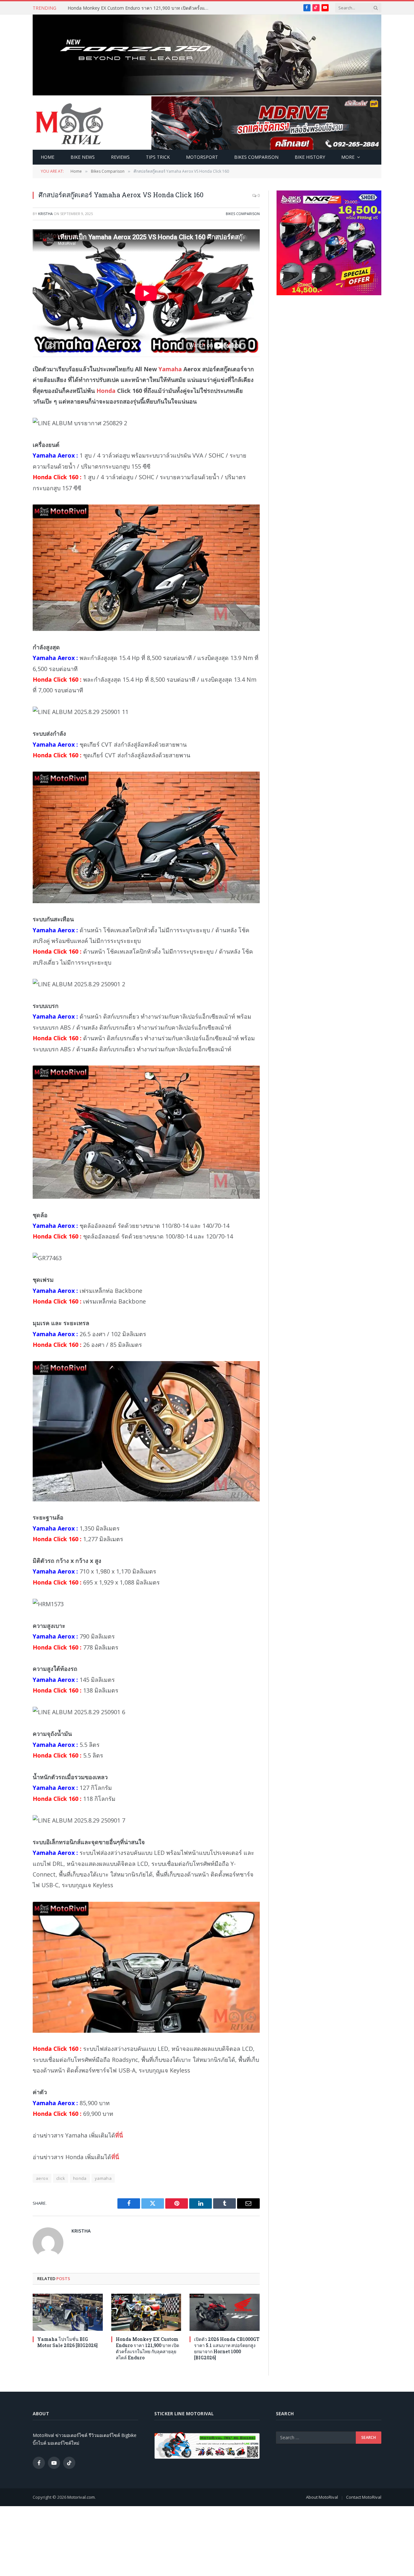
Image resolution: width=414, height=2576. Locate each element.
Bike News (83, 157)
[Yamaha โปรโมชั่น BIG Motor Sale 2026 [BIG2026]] (68, 2312)
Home (48, 157)
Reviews (120, 157)
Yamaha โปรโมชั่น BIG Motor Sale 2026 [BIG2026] (67, 2342)
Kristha (45, 214)
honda (80, 2178)
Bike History (310, 157)
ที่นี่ (119, 2135)
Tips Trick (158, 157)
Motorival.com (81, 2497)
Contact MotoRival (364, 2497)
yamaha (103, 2178)
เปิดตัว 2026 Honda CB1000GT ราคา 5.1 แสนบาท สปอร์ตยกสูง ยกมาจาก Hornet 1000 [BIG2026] (227, 2348)
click (61, 2178)
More (348, 157)
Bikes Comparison (256, 157)
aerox (42, 2178)
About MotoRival (322, 2497)
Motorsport (202, 157)
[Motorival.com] (70, 123)
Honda (106, 391)
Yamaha (170, 369)
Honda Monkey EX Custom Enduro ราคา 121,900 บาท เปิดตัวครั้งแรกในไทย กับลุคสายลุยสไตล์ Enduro (140, 8)
